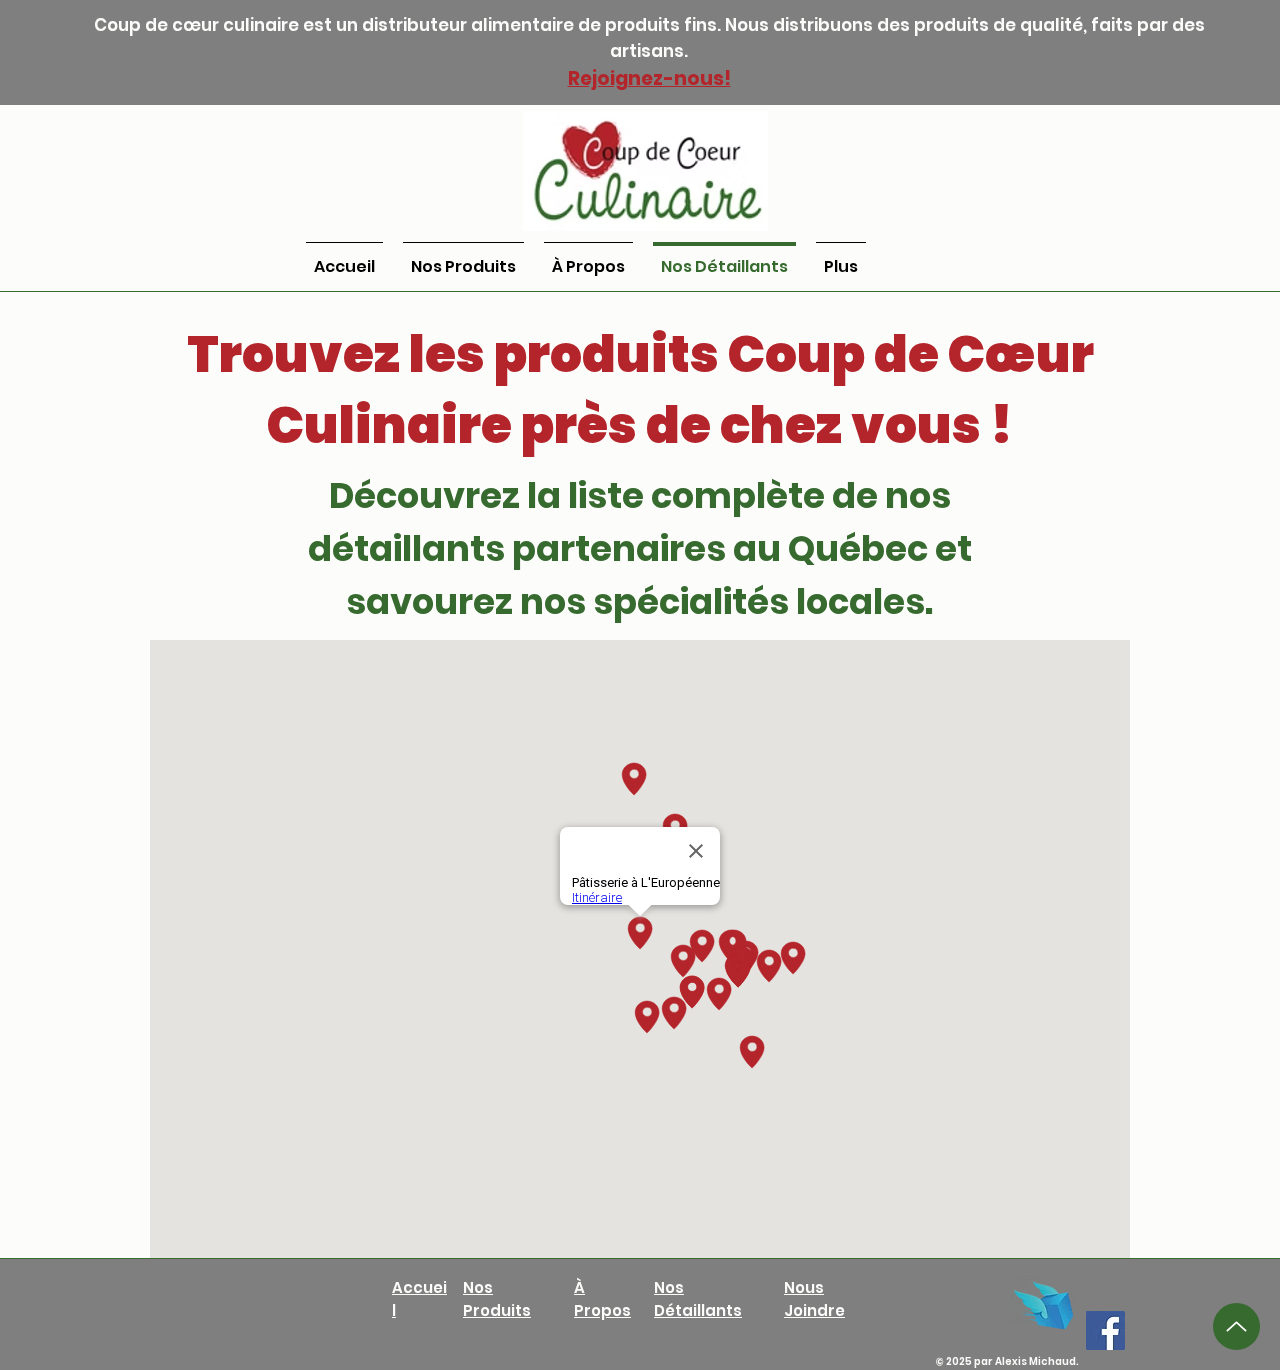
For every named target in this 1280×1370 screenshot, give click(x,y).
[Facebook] (1105, 1330)
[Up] (1236, 1326)
